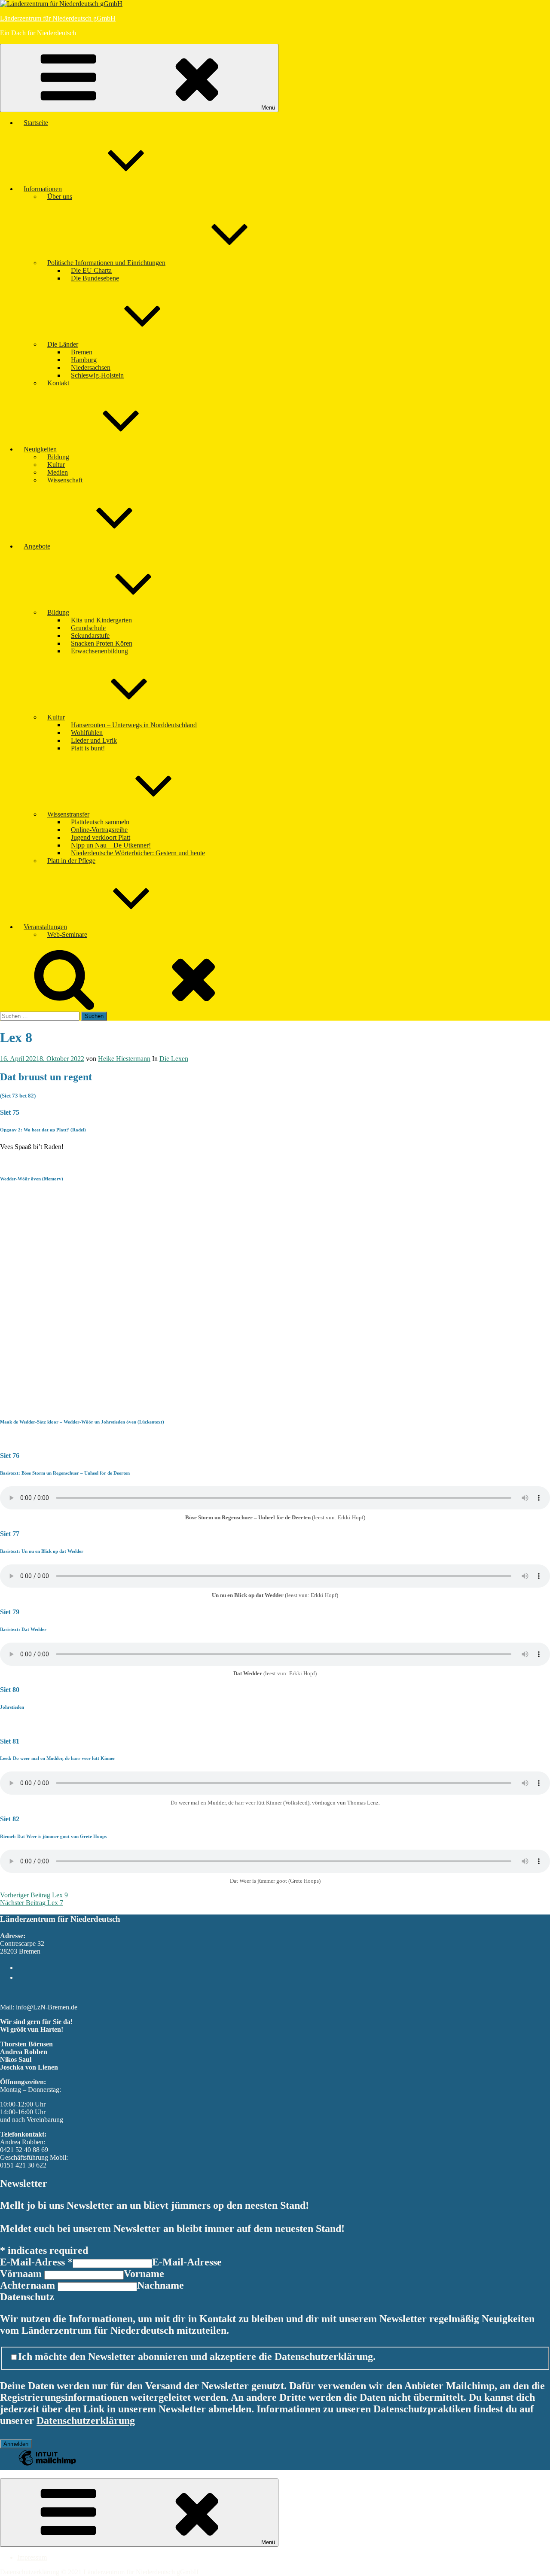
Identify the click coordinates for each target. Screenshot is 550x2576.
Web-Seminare (67, 934)
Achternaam (29, 2285)
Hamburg (84, 360)
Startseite (36, 123)
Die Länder (63, 344)
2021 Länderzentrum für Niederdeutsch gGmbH (133, 2572)
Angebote (37, 546)
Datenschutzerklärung (86, 2421)
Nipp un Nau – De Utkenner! (111, 845)
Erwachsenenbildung (99, 651)
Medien (58, 472)
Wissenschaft (65, 480)
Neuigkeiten (40, 449)
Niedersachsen (91, 367)
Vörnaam (22, 2274)
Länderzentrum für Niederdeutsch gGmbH (58, 18)
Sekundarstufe (90, 636)
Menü (268, 108)
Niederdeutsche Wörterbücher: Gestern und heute (138, 853)
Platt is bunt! (88, 748)
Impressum (32, 2557)
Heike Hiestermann (124, 1059)
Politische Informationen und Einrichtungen (106, 263)
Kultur (56, 465)
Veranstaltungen (45, 927)
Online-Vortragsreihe (99, 830)
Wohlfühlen (87, 733)
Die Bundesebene (95, 278)
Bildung (58, 457)
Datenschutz (27, 2297)
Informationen (43, 189)
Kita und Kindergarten (101, 620)
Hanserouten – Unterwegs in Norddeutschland (134, 725)
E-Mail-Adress (36, 2262)
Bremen (82, 352)
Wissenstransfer (68, 814)
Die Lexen (174, 1059)
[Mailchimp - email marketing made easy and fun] (47, 2464)
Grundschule (88, 628)
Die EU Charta (91, 270)
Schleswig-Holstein (97, 375)
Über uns (60, 197)
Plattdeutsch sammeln (100, 822)
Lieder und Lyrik (94, 740)
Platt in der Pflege (71, 861)
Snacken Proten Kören (102, 643)
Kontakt (58, 383)
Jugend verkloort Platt (101, 837)
